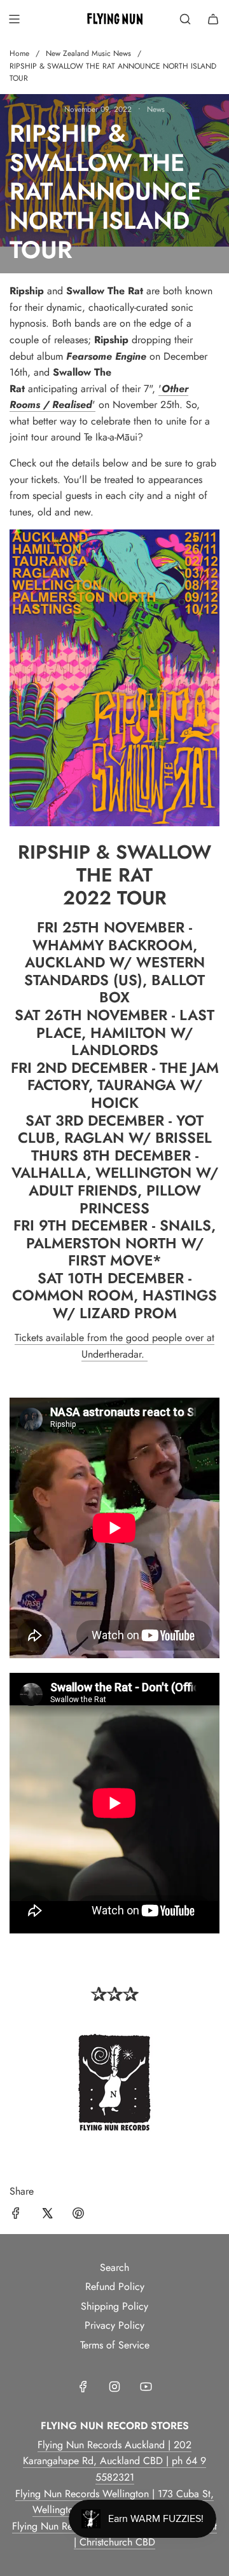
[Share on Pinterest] (78, 2216)
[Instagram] (114, 2387)
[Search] (185, 19)
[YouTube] (146, 2387)
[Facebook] (83, 2387)
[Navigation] (14, 19)
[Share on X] (47, 2216)
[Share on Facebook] (16, 2216)
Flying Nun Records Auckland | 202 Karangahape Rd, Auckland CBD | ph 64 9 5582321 (114, 2461)
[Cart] (213, 19)
